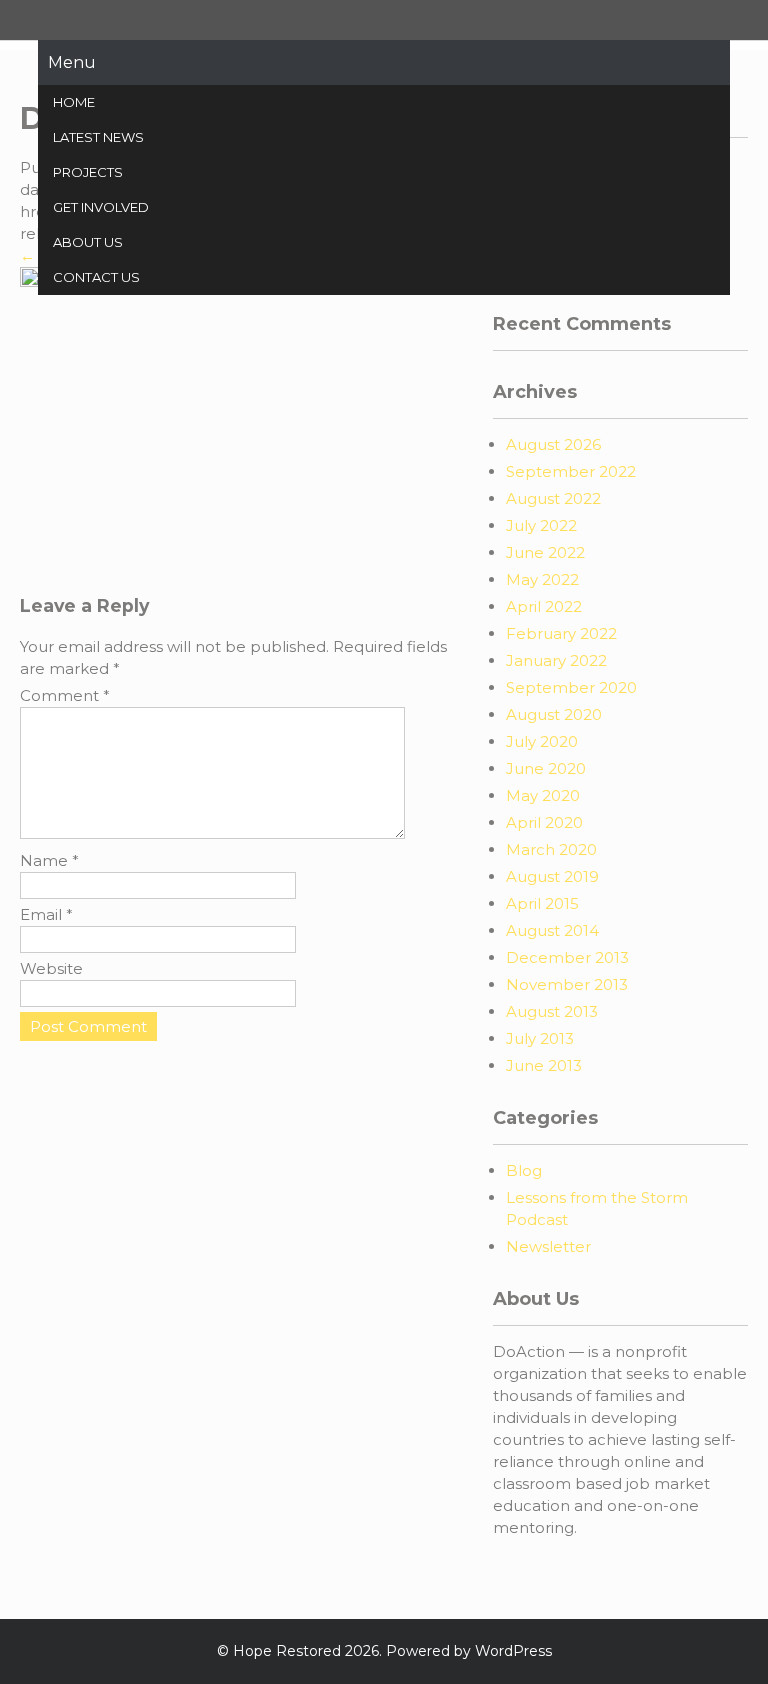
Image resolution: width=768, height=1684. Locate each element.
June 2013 (544, 1065)
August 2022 (553, 498)
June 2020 (546, 768)
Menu (72, 62)
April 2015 (542, 903)
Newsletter (548, 1246)
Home (74, 102)
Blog (524, 1170)
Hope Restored (287, 1651)
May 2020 (543, 795)
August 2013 (552, 1011)
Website (51, 968)
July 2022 (541, 525)
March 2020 (551, 849)
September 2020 (571, 687)
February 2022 (561, 633)
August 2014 (552, 930)
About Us (88, 242)
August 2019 (552, 876)
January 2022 (556, 660)
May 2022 (542, 579)
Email (46, 914)
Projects (88, 172)
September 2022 (571, 471)
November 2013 (567, 984)
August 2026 (553, 444)
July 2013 (540, 1038)
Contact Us (96, 277)
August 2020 (554, 714)
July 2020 (542, 741)
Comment (65, 695)
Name (49, 860)
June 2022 (545, 552)
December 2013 (567, 957)
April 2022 (544, 606)
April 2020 (544, 822)
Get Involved (101, 207)
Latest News (98, 137)
